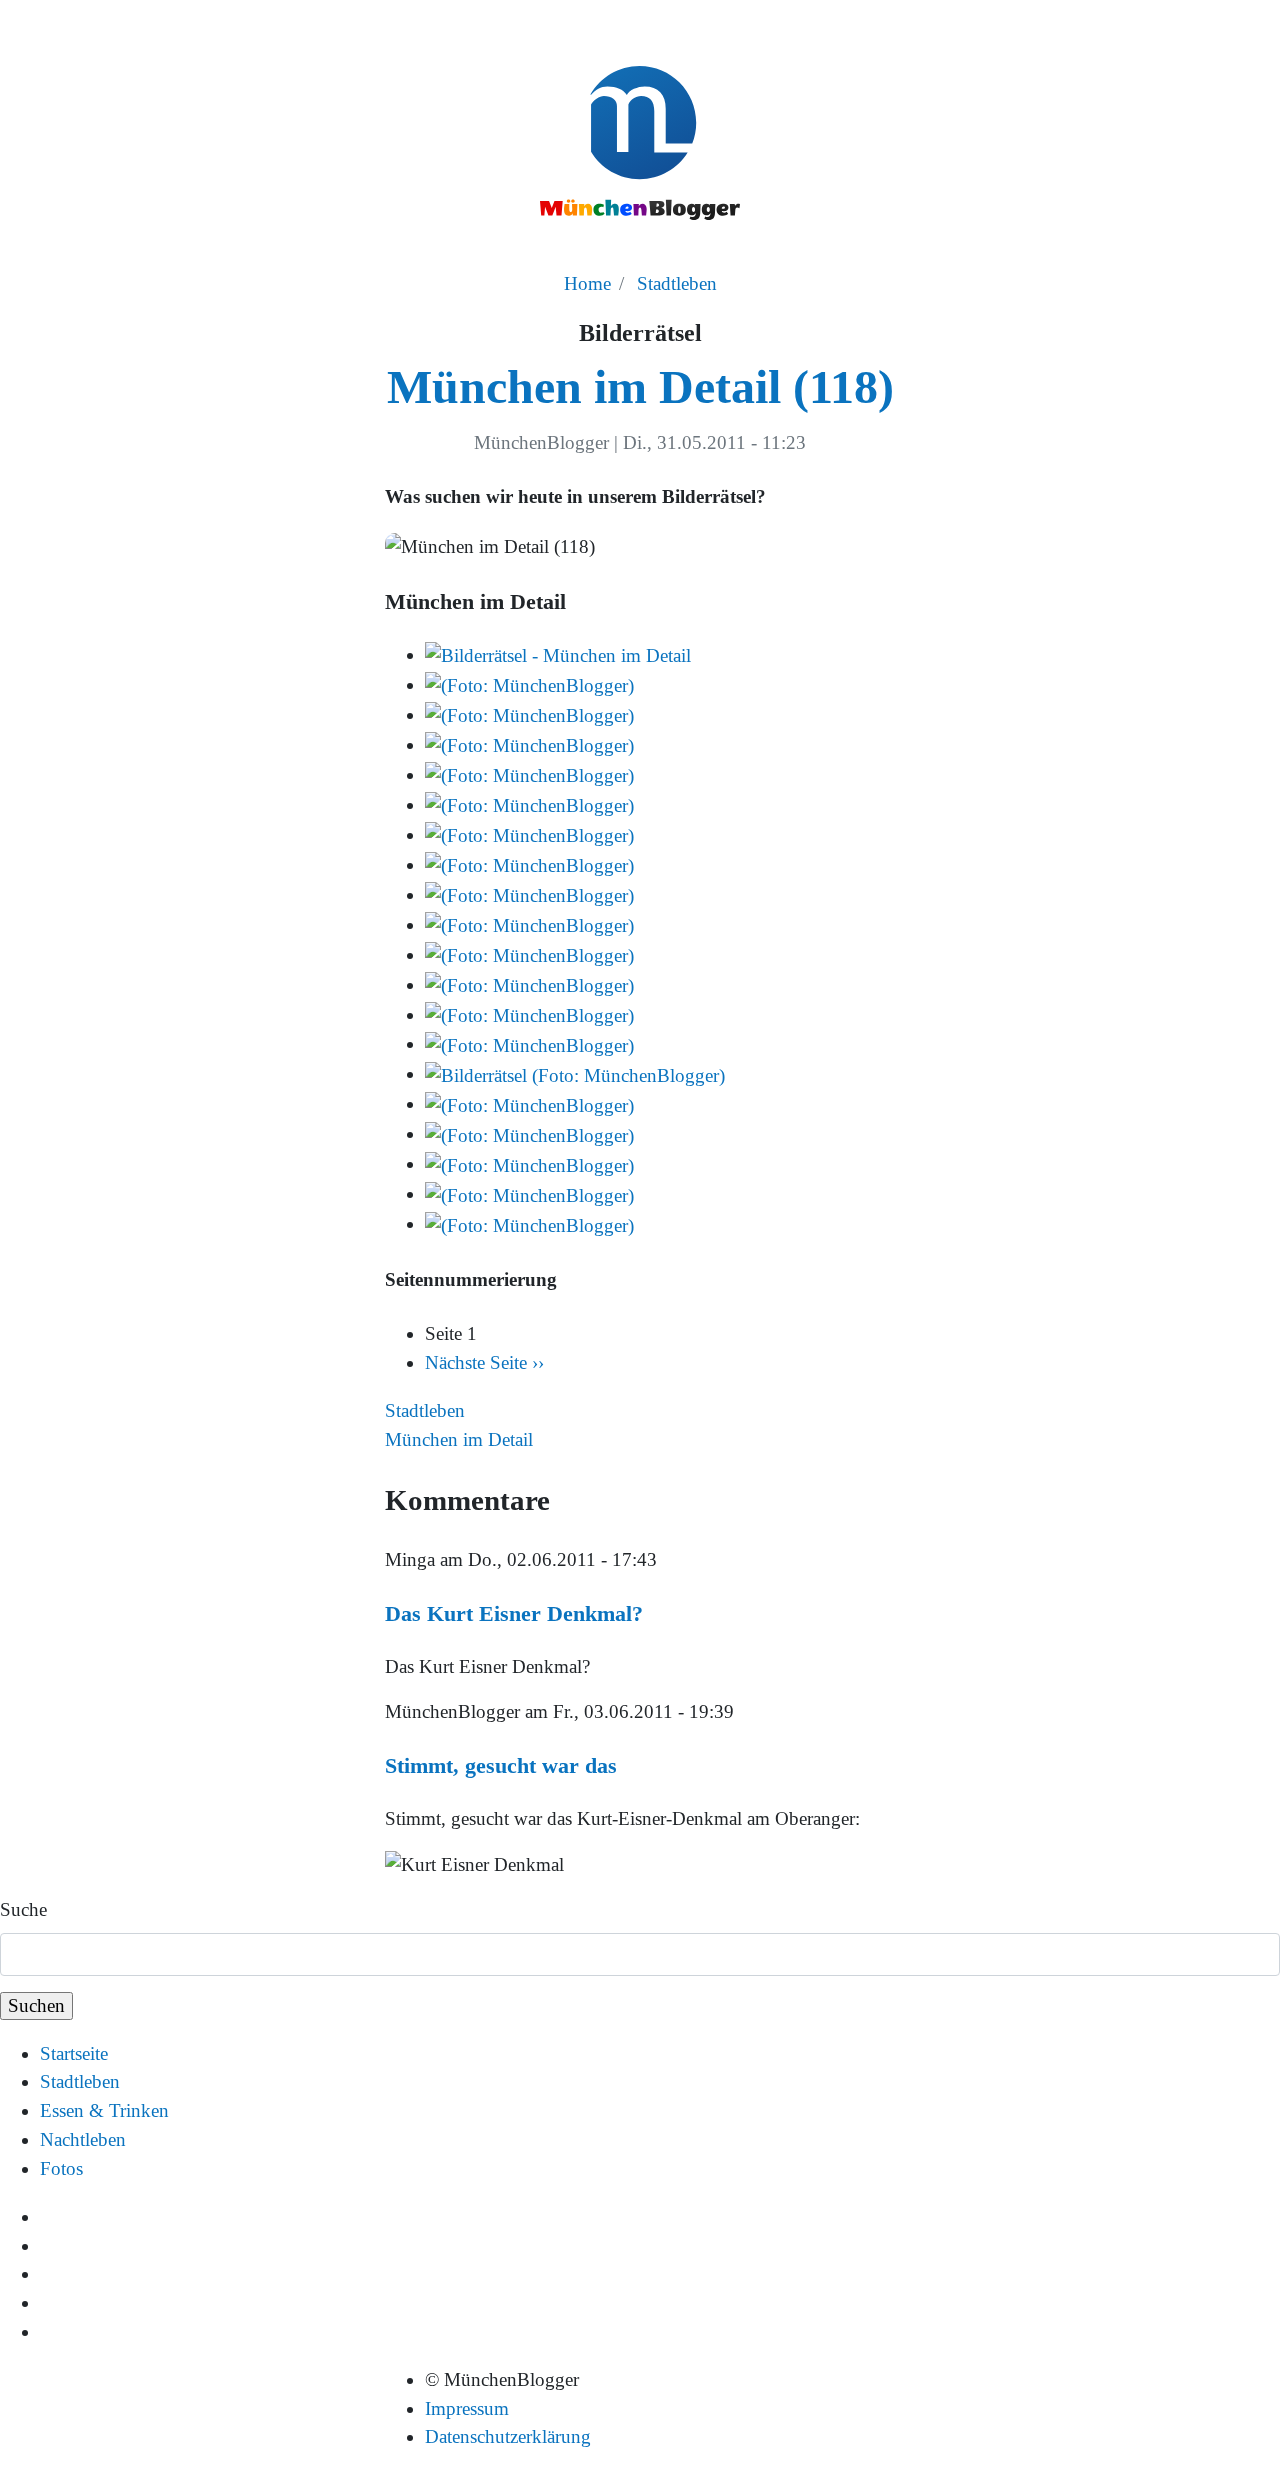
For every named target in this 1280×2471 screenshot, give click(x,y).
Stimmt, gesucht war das (501, 1765)
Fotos (61, 2168)
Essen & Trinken (104, 2110)
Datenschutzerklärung (508, 2436)
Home (587, 283)
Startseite (74, 2053)
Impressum (467, 2408)
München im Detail (459, 1439)
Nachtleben (83, 2139)
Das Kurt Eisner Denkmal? (514, 1613)
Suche (23, 1909)
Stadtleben (677, 283)
